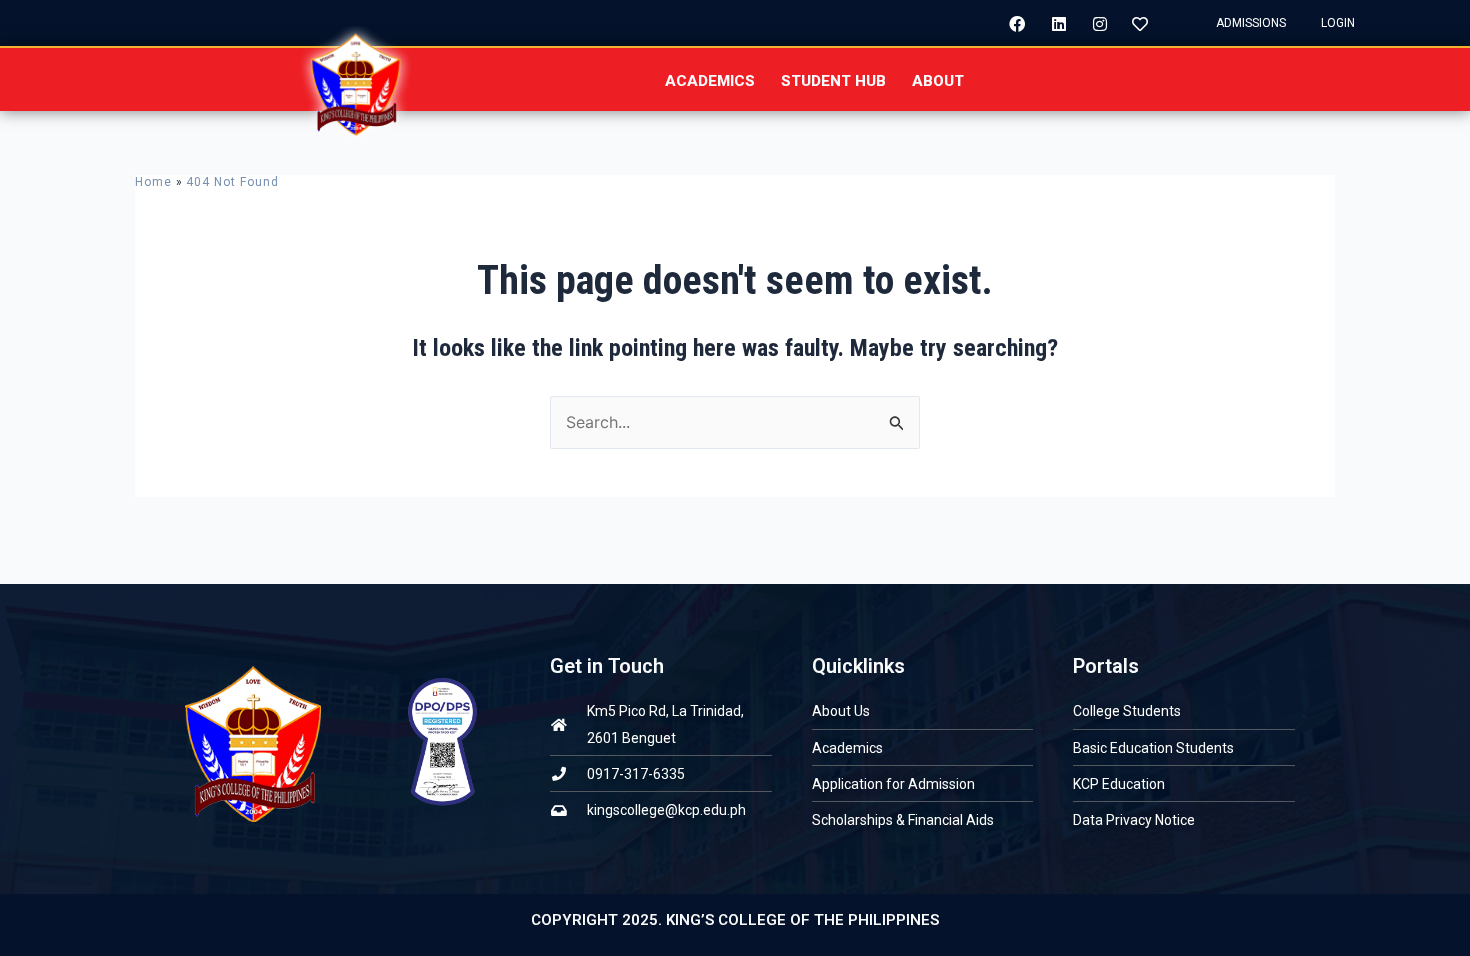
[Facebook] (1010, 23)
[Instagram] (1092, 23)
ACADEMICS (710, 81)
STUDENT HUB (833, 81)
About (938, 81)
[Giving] (1133, 23)
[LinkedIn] (1051, 23)
